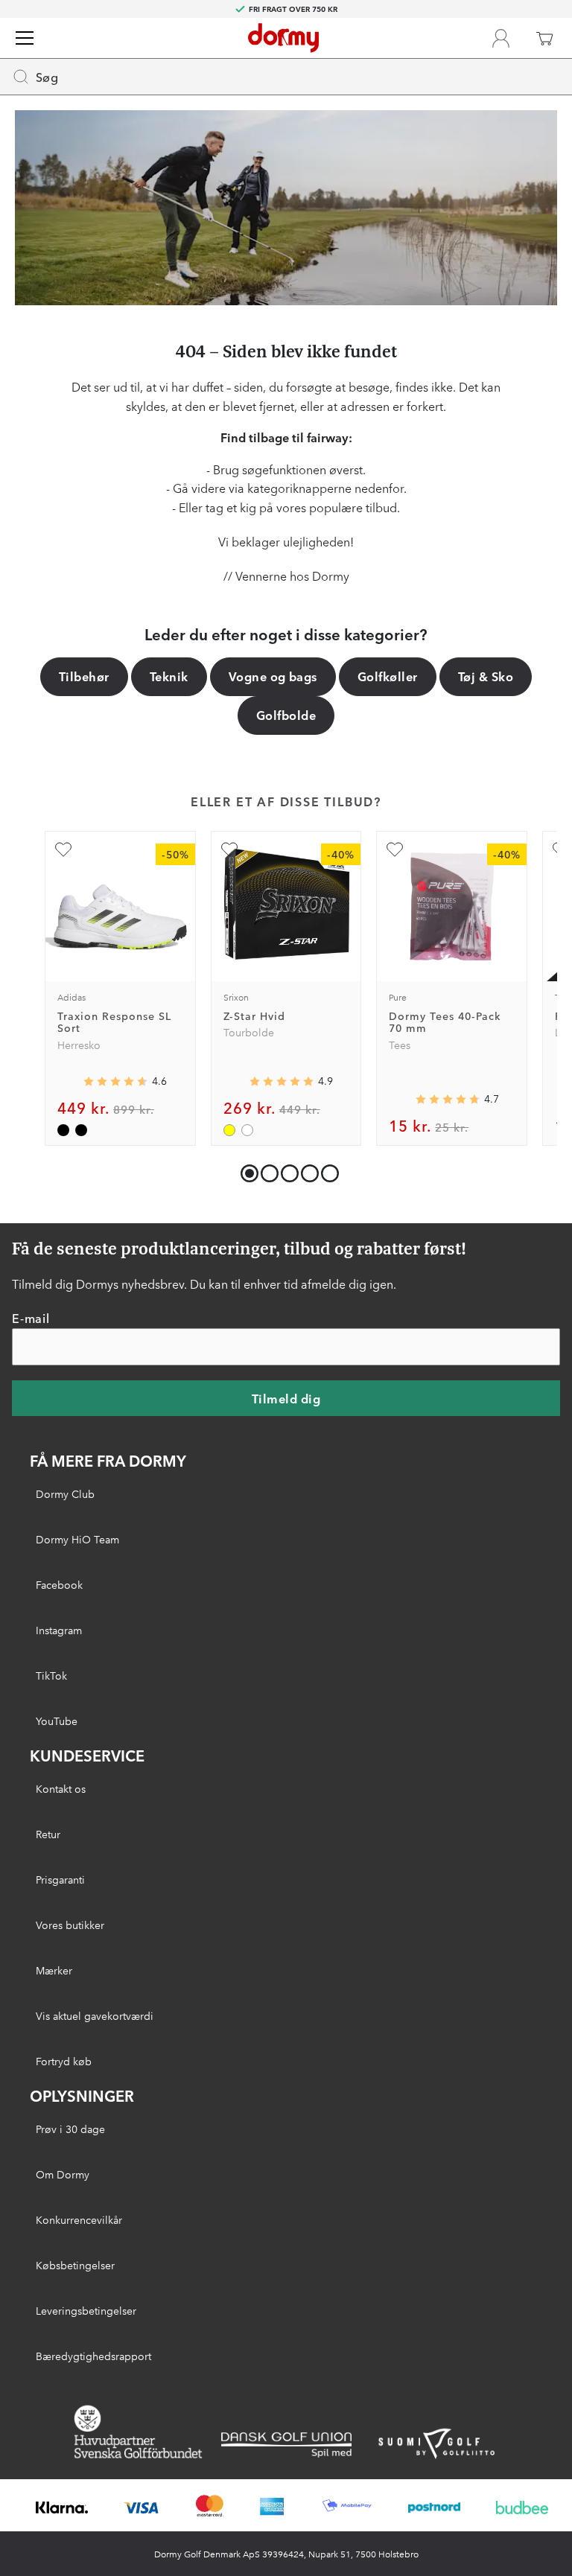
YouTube (57, 1721)
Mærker (54, 1970)
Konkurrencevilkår (79, 2219)
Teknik (169, 676)
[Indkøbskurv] (544, 38)
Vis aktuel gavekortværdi (95, 2015)
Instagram (59, 1630)
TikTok (51, 1675)
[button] (266, 1170)
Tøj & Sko (486, 676)
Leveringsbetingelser (86, 2310)
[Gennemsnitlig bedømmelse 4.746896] (448, 1099)
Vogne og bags (273, 676)
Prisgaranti (60, 1879)
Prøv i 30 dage (70, 2129)
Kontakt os (61, 1788)
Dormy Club (65, 1493)
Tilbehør (84, 676)
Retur (48, 1834)
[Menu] (25, 38)
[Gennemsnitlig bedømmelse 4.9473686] (282, 1081)
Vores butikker (70, 1925)
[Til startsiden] (283, 38)
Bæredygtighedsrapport (93, 2356)
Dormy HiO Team (77, 1539)
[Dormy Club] (500, 38)
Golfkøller (388, 676)
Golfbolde (286, 715)
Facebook (59, 1584)
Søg (47, 77)
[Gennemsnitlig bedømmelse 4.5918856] (115, 1081)
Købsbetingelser (75, 2265)
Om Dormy (63, 2174)
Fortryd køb (64, 2061)
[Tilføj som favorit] (63, 849)
